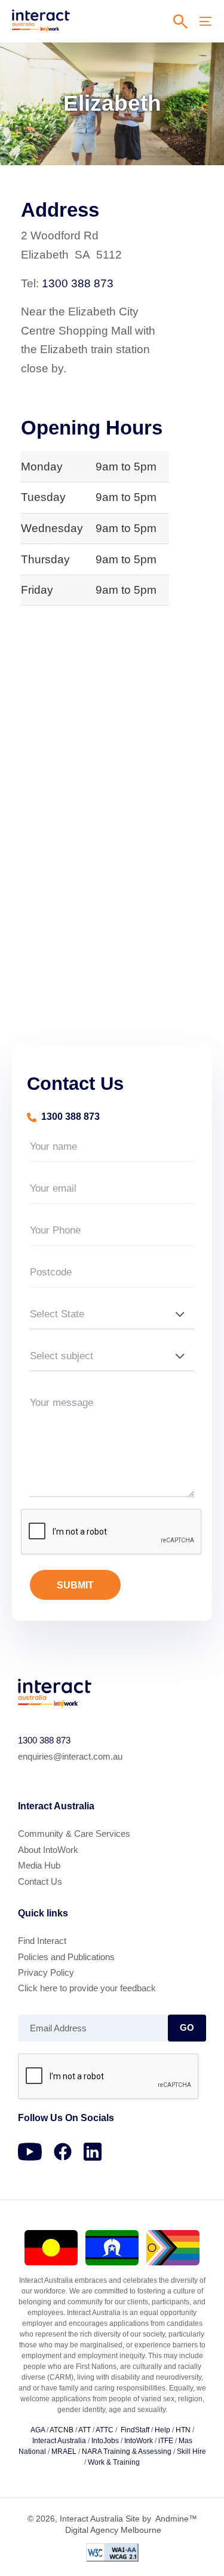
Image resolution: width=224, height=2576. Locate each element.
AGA (39, 2430)
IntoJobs (105, 2441)
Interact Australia (59, 2441)
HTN (183, 2430)
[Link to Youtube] (30, 2152)
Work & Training (114, 2462)
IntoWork (139, 2441)
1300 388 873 (78, 283)
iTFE (166, 2441)
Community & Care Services (74, 1834)
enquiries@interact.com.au (70, 1756)
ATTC (105, 2430)
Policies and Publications (66, 1957)
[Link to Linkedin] (93, 2152)
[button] (180, 22)
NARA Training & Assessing (127, 2452)
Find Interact (42, 1941)
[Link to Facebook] (63, 2152)
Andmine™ (175, 2519)
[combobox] (112, 1314)
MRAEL (64, 2452)
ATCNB (62, 2430)
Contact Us (40, 1881)
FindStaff (135, 2430)
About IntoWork (48, 1850)
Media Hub (39, 1865)
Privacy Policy (46, 1972)
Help (162, 2430)
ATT (85, 2430)
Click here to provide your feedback (87, 1988)
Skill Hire (191, 2452)
